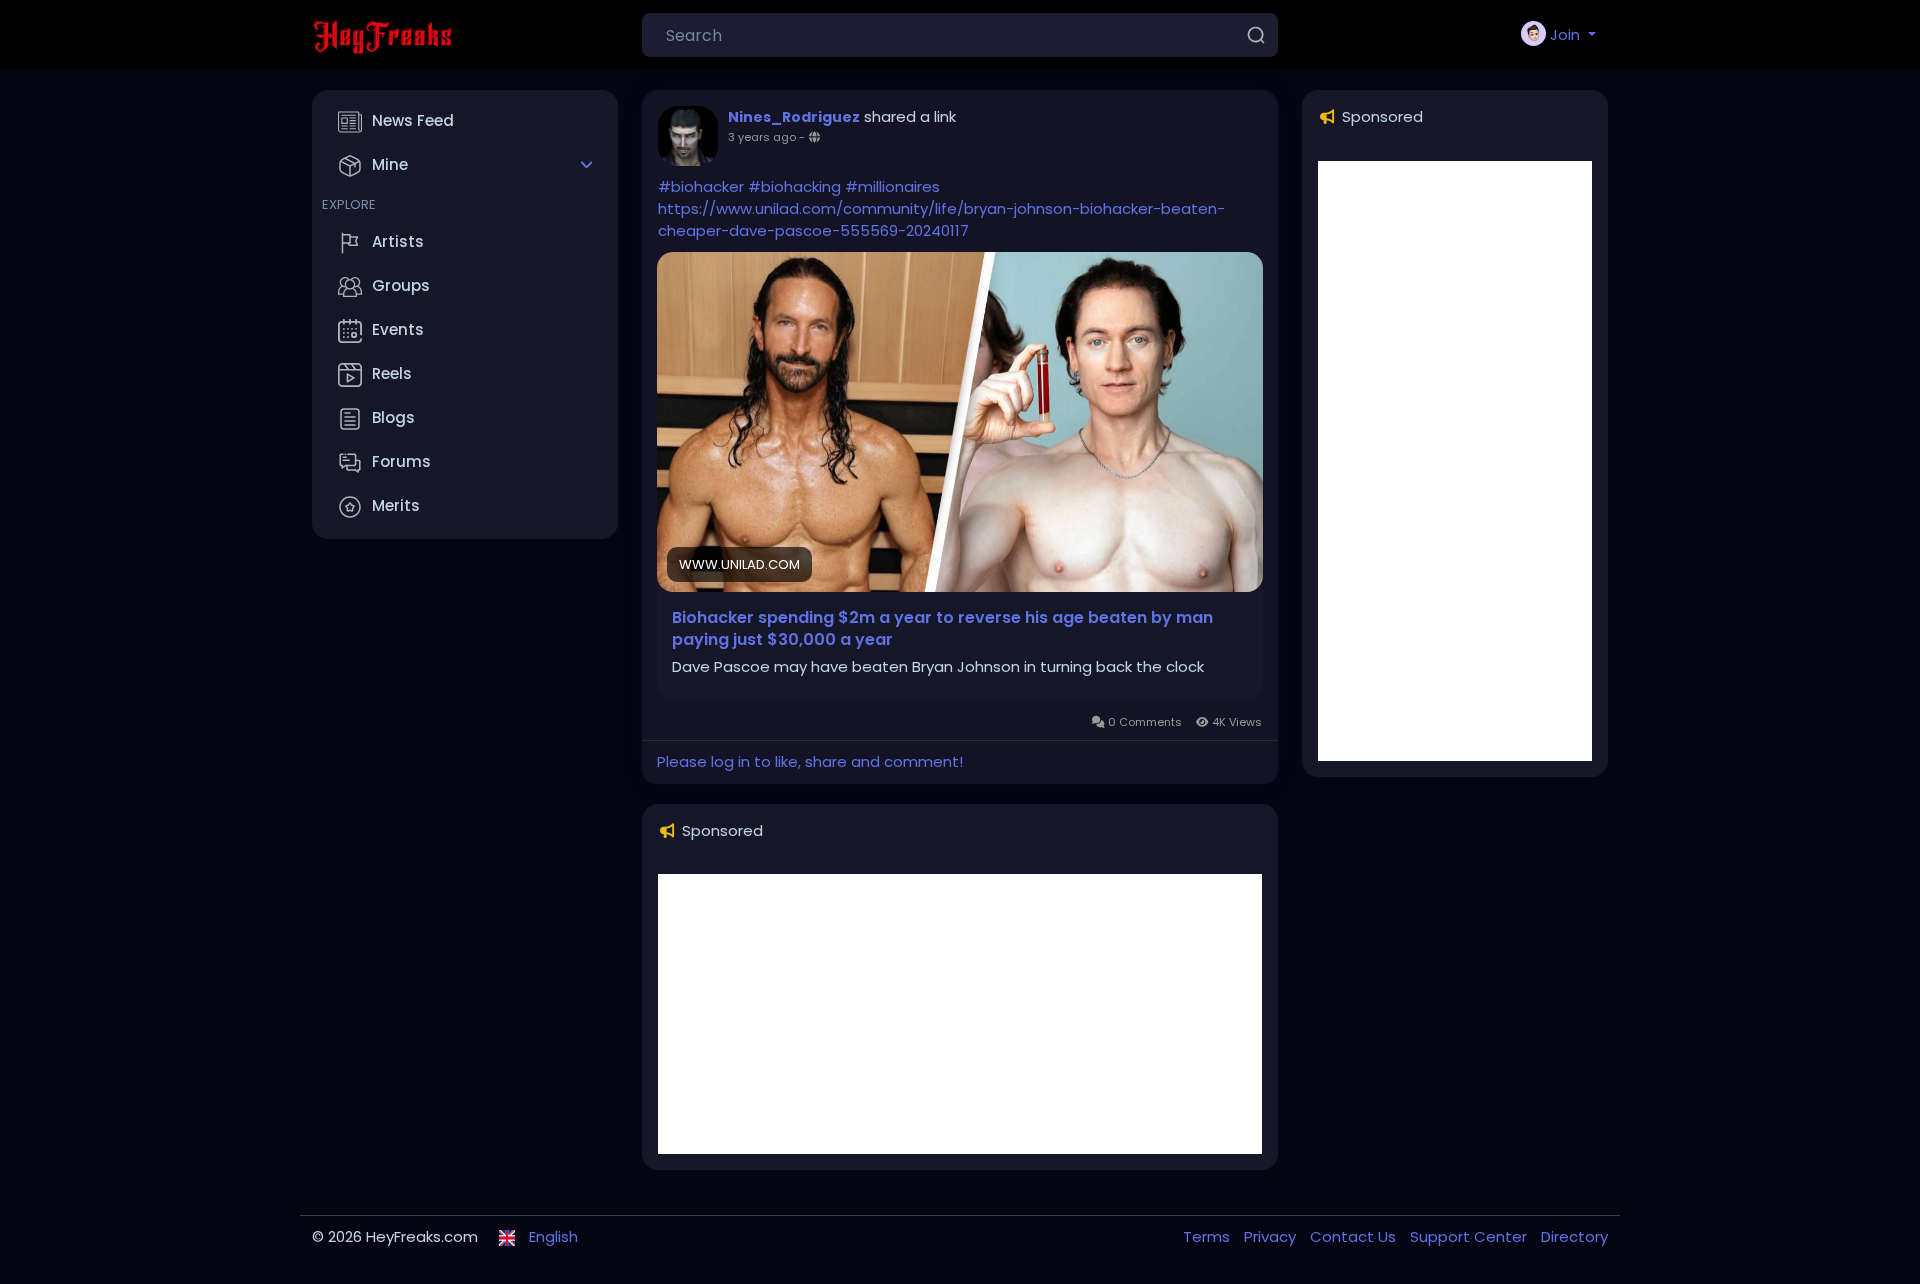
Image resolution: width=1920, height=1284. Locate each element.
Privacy (1272, 1236)
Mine (390, 164)
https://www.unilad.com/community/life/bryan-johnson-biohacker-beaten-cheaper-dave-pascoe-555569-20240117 (941, 219)
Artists (398, 241)
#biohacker (701, 186)
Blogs (393, 417)
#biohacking (794, 186)
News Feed (413, 120)
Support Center (1470, 1236)
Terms (1208, 1236)
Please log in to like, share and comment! (810, 761)
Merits (396, 505)
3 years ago (762, 137)
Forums (401, 461)
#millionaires (892, 186)
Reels (392, 373)
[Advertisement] (960, 1014)
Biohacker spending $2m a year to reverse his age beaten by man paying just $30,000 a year (942, 629)
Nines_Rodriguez (794, 117)
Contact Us (1355, 1236)
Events (398, 329)
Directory (1574, 1236)
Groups (401, 285)
